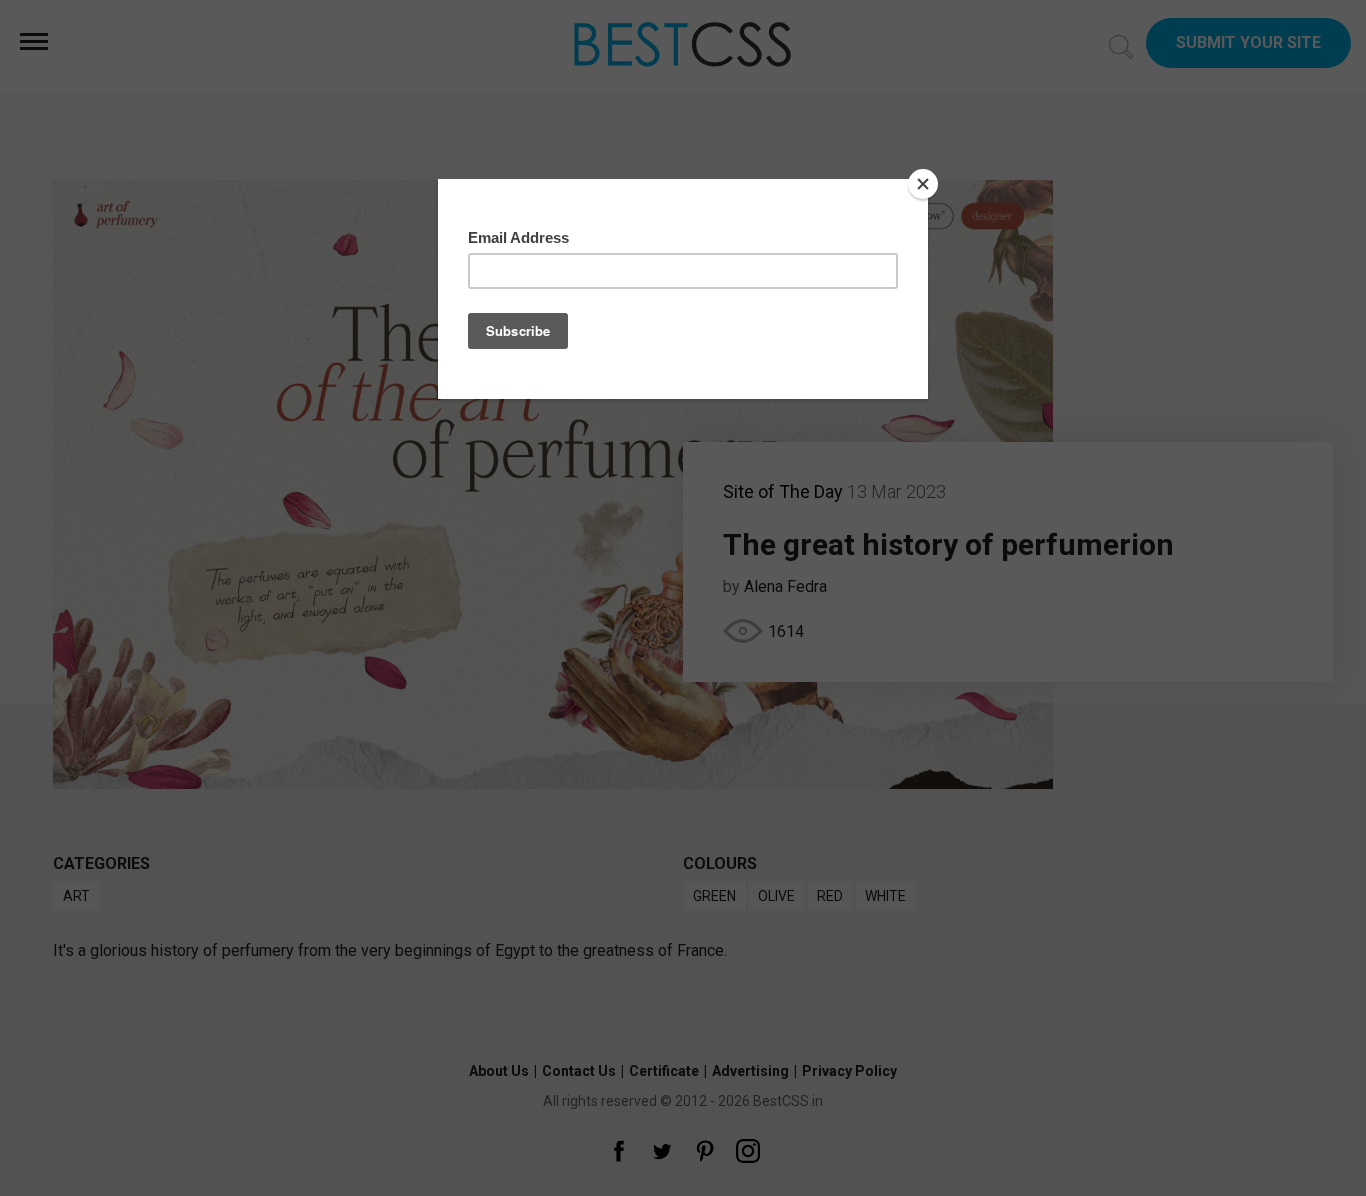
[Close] (923, 184)
